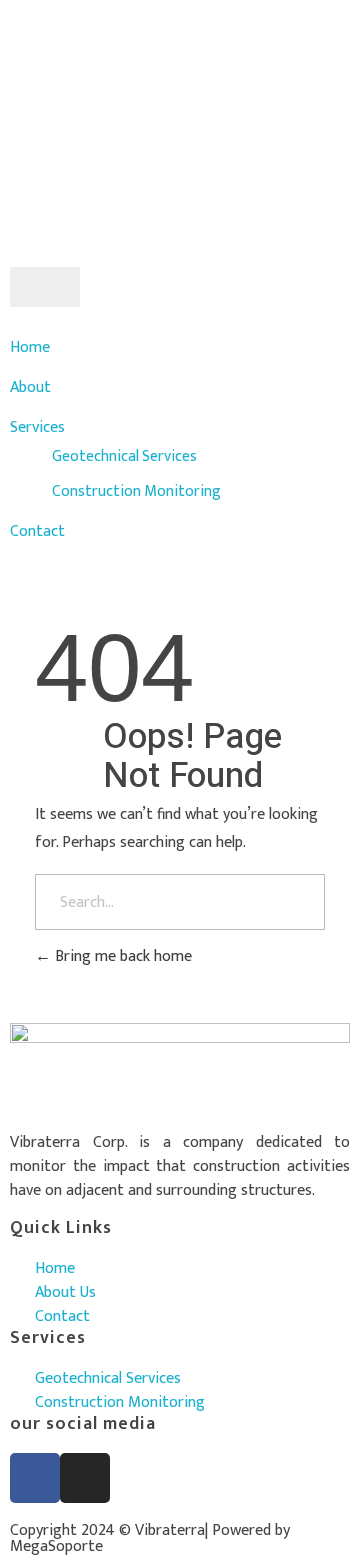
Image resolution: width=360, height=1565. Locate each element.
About (30, 387)
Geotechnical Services (124, 456)
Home (30, 347)
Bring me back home (121, 956)
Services (37, 427)
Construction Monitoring (136, 491)
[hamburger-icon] (45, 287)
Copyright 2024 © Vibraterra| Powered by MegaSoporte (150, 1538)
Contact (37, 531)
